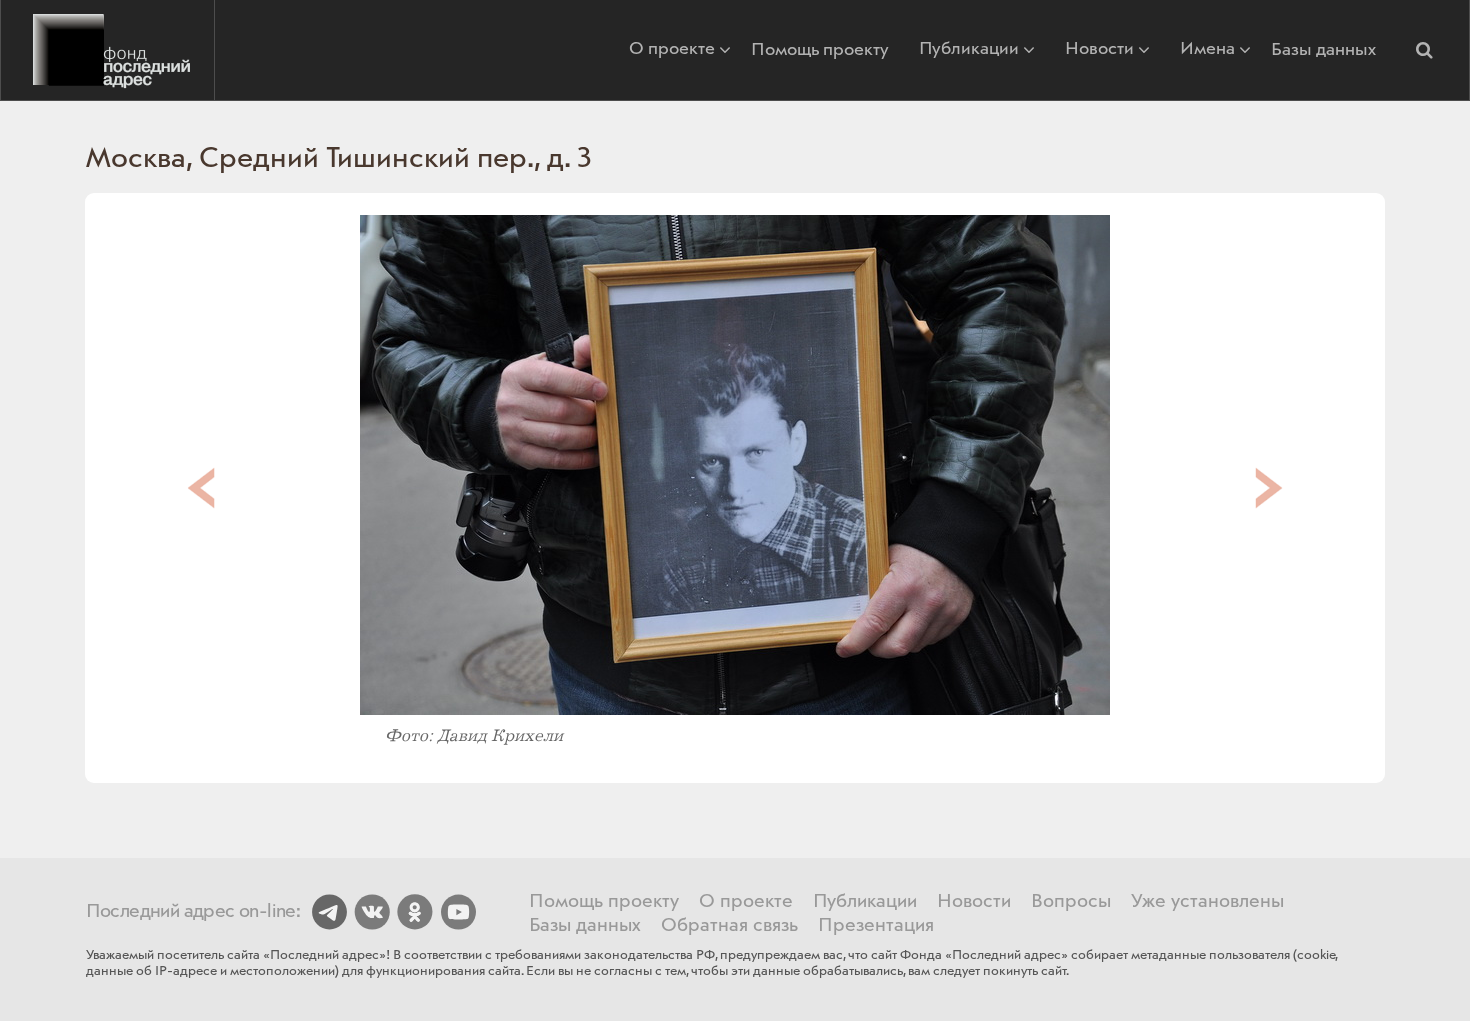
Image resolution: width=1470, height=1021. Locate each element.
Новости (1099, 50)
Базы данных (1323, 50)
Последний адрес (107, 50)
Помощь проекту (820, 50)
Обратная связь (729, 926)
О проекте (672, 50)
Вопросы (1071, 902)
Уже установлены (1207, 902)
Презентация (876, 926)
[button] (1424, 50)
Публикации (969, 50)
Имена (1207, 50)
